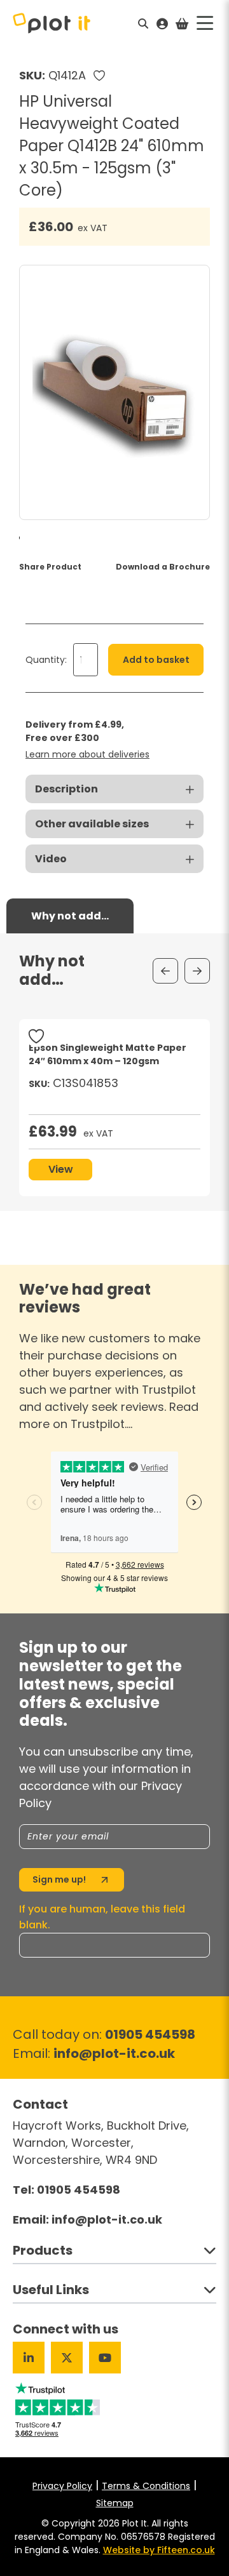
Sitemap (115, 2503)
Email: (94, 2053)
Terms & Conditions (146, 2486)
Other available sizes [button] (92, 824)
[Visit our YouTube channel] (105, 2358)
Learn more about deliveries (87, 754)
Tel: (66, 2190)
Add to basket (156, 660)
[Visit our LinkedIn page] (29, 2358)
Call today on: (104, 2034)
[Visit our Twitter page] (67, 2358)
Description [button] (66, 789)
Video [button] (51, 859)
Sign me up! (59, 1879)
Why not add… (70, 916)
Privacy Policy (62, 2486)
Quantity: (46, 660)
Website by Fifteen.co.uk (159, 2550)
